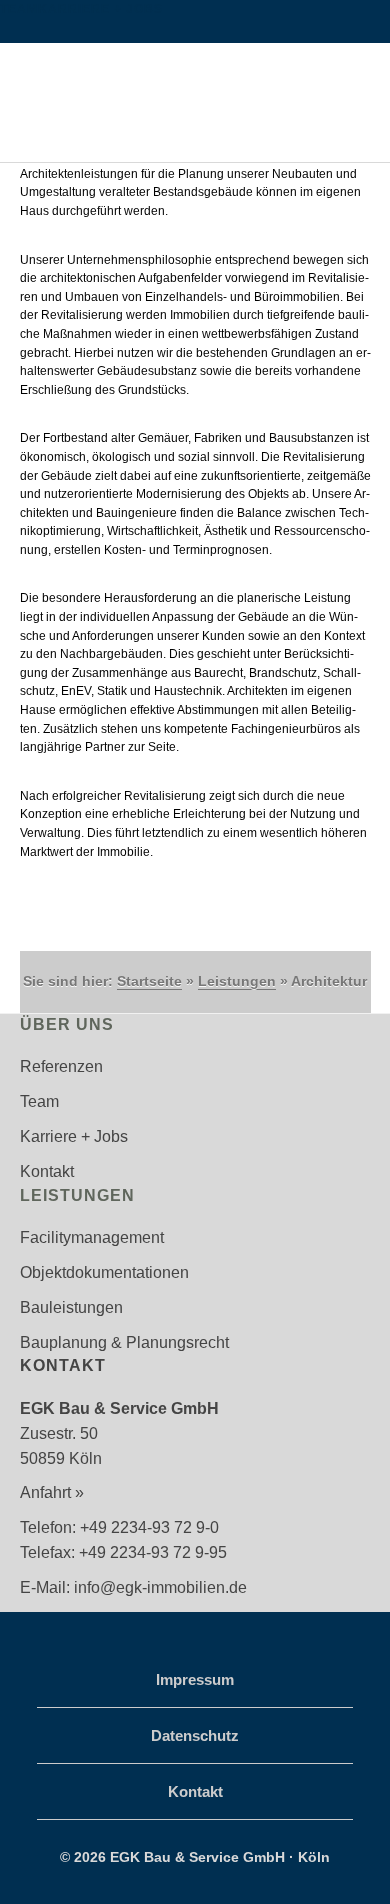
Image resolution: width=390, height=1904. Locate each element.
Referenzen (61, 1066)
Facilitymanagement (92, 1237)
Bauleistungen (71, 1307)
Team (19, 9)
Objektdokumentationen (104, 1272)
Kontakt (47, 1171)
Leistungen (237, 981)
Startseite (149, 981)
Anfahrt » (52, 1492)
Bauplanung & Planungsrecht (124, 1342)
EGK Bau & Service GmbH (195, 86)
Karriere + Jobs (100, 9)
